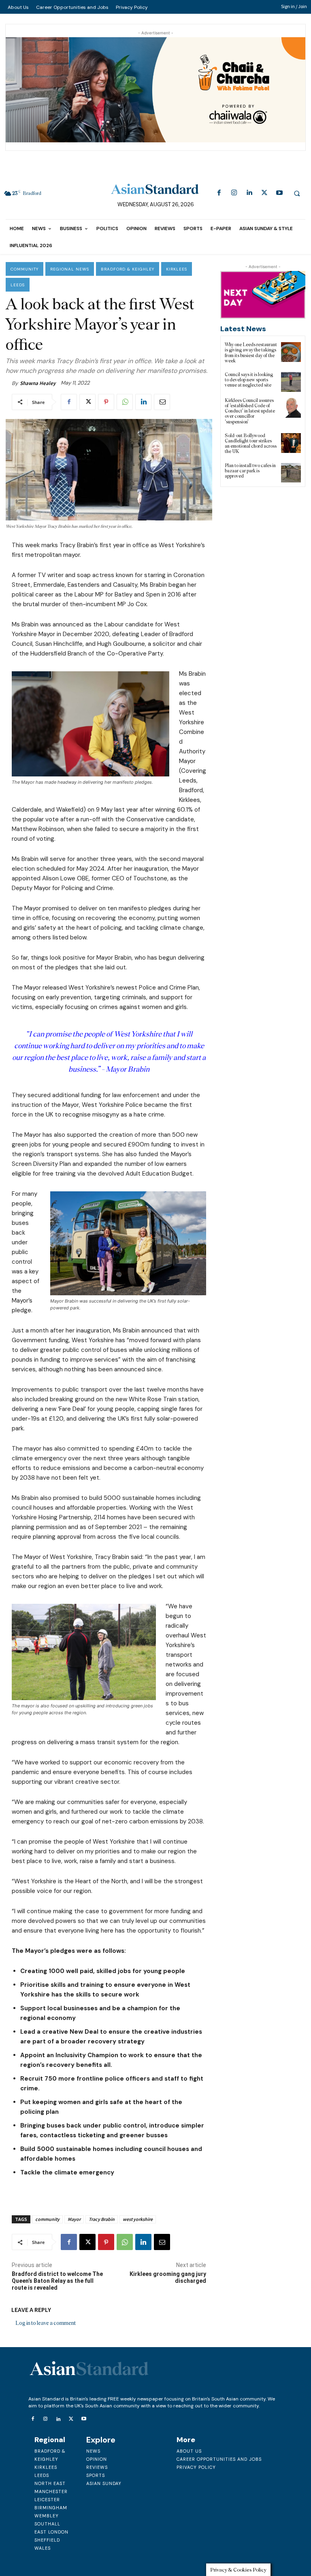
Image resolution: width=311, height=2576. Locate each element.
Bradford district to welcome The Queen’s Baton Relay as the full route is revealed (57, 2281)
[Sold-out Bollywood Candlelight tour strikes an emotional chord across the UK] (291, 443)
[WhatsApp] (125, 402)
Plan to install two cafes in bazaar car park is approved (250, 471)
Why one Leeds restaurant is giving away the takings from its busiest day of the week (251, 353)
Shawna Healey (38, 383)
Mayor (74, 2219)
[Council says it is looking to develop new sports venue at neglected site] (291, 382)
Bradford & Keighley (128, 269)
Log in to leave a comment (46, 2323)
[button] (297, 193)
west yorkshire (138, 2219)
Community (24, 269)
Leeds (18, 285)
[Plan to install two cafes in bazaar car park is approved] (291, 473)
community (47, 2219)
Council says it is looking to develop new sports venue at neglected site (249, 380)
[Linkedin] (249, 193)
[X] (264, 193)
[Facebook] (219, 193)
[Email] (162, 402)
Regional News (70, 269)
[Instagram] (234, 193)
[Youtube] (279, 193)
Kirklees (177, 269)
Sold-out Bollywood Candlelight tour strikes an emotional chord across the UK (251, 444)
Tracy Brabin (102, 2219)
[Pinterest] (106, 402)
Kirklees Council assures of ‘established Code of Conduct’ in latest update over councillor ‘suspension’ (250, 411)
